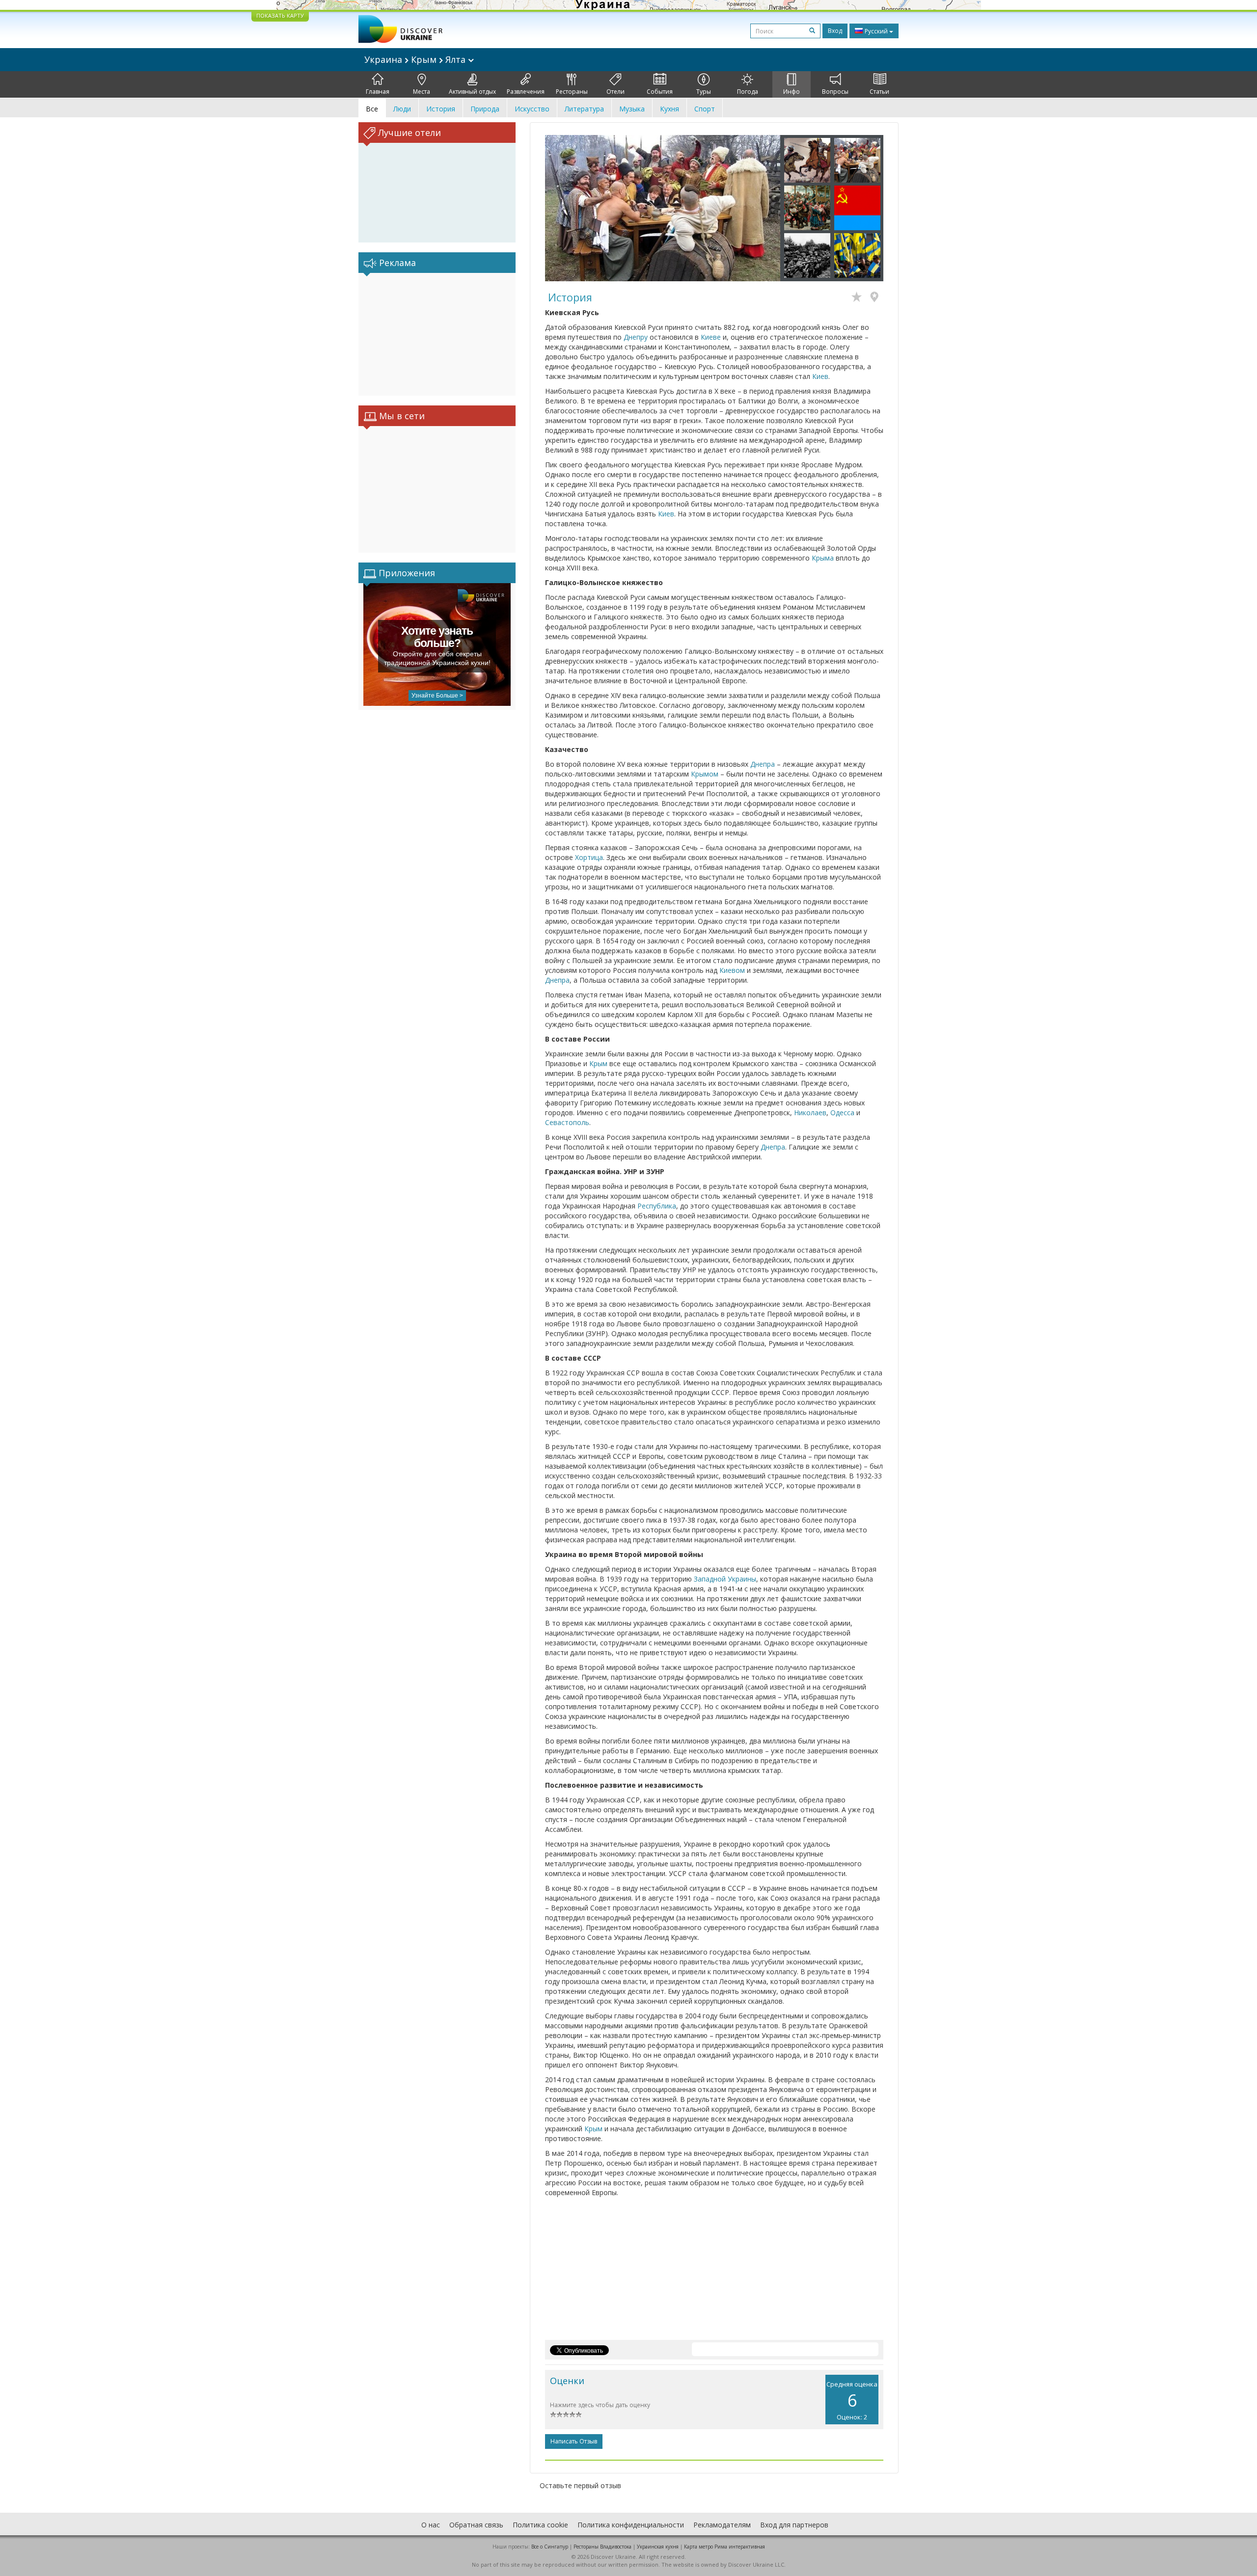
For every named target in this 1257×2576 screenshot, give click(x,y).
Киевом (732, 970)
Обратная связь (476, 2525)
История (441, 109)
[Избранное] (859, 298)
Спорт (705, 109)
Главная (378, 92)
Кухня (669, 109)
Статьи (879, 92)
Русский (876, 31)
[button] (563, 208)
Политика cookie (540, 2525)
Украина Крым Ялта (416, 59)
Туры (704, 92)
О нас (431, 2525)
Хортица (589, 857)
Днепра (763, 764)
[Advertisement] (437, 334)
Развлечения (526, 92)
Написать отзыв (574, 2441)
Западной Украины (725, 1579)
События (660, 92)
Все (372, 109)
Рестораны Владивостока (602, 2547)
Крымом (705, 774)
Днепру (636, 337)
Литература (584, 109)
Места (422, 92)
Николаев (810, 1113)
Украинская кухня (658, 2547)
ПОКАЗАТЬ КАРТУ (280, 15)
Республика (657, 1206)
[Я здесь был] (877, 298)
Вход (835, 31)
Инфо (792, 92)
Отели (615, 92)
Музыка (632, 109)
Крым (598, 1063)
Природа (485, 109)
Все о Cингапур (550, 2547)
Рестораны (572, 92)
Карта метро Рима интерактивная (724, 2547)
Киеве (711, 337)
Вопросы (835, 92)
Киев (820, 376)
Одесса (842, 1113)
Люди (402, 109)
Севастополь (567, 1122)
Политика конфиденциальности (631, 2525)
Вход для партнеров (794, 2525)
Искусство (532, 109)
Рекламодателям (722, 2525)
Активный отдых (472, 92)
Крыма (823, 558)
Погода (748, 92)
